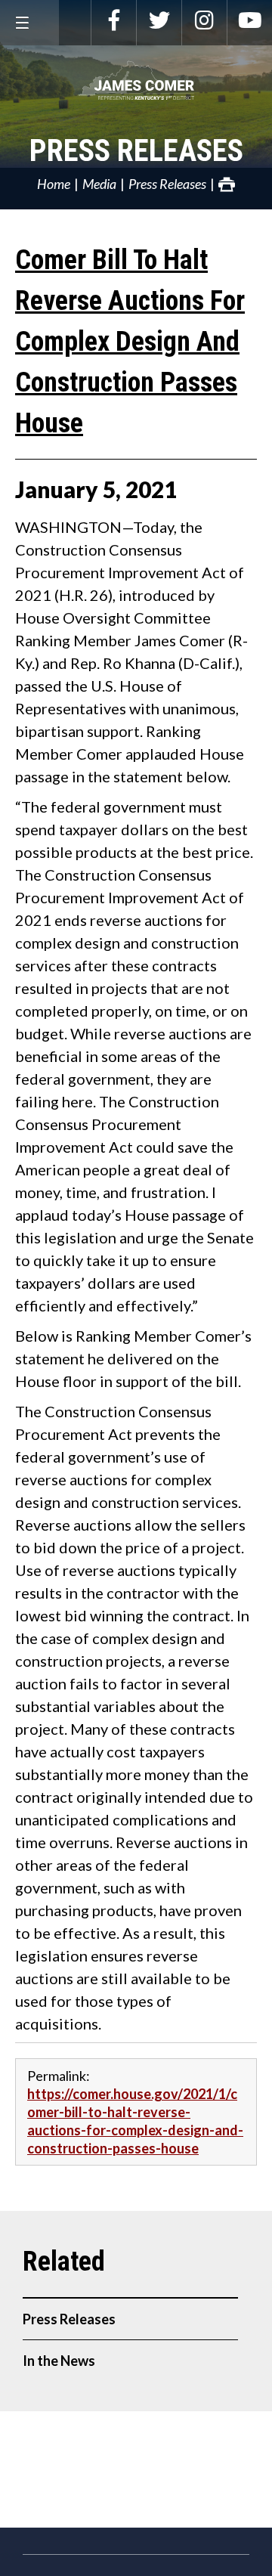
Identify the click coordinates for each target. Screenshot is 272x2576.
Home (54, 184)
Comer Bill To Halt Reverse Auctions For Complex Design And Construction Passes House (130, 342)
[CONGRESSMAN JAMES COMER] (136, 80)
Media (99, 184)
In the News (59, 2361)
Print (227, 184)
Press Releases (136, 151)
